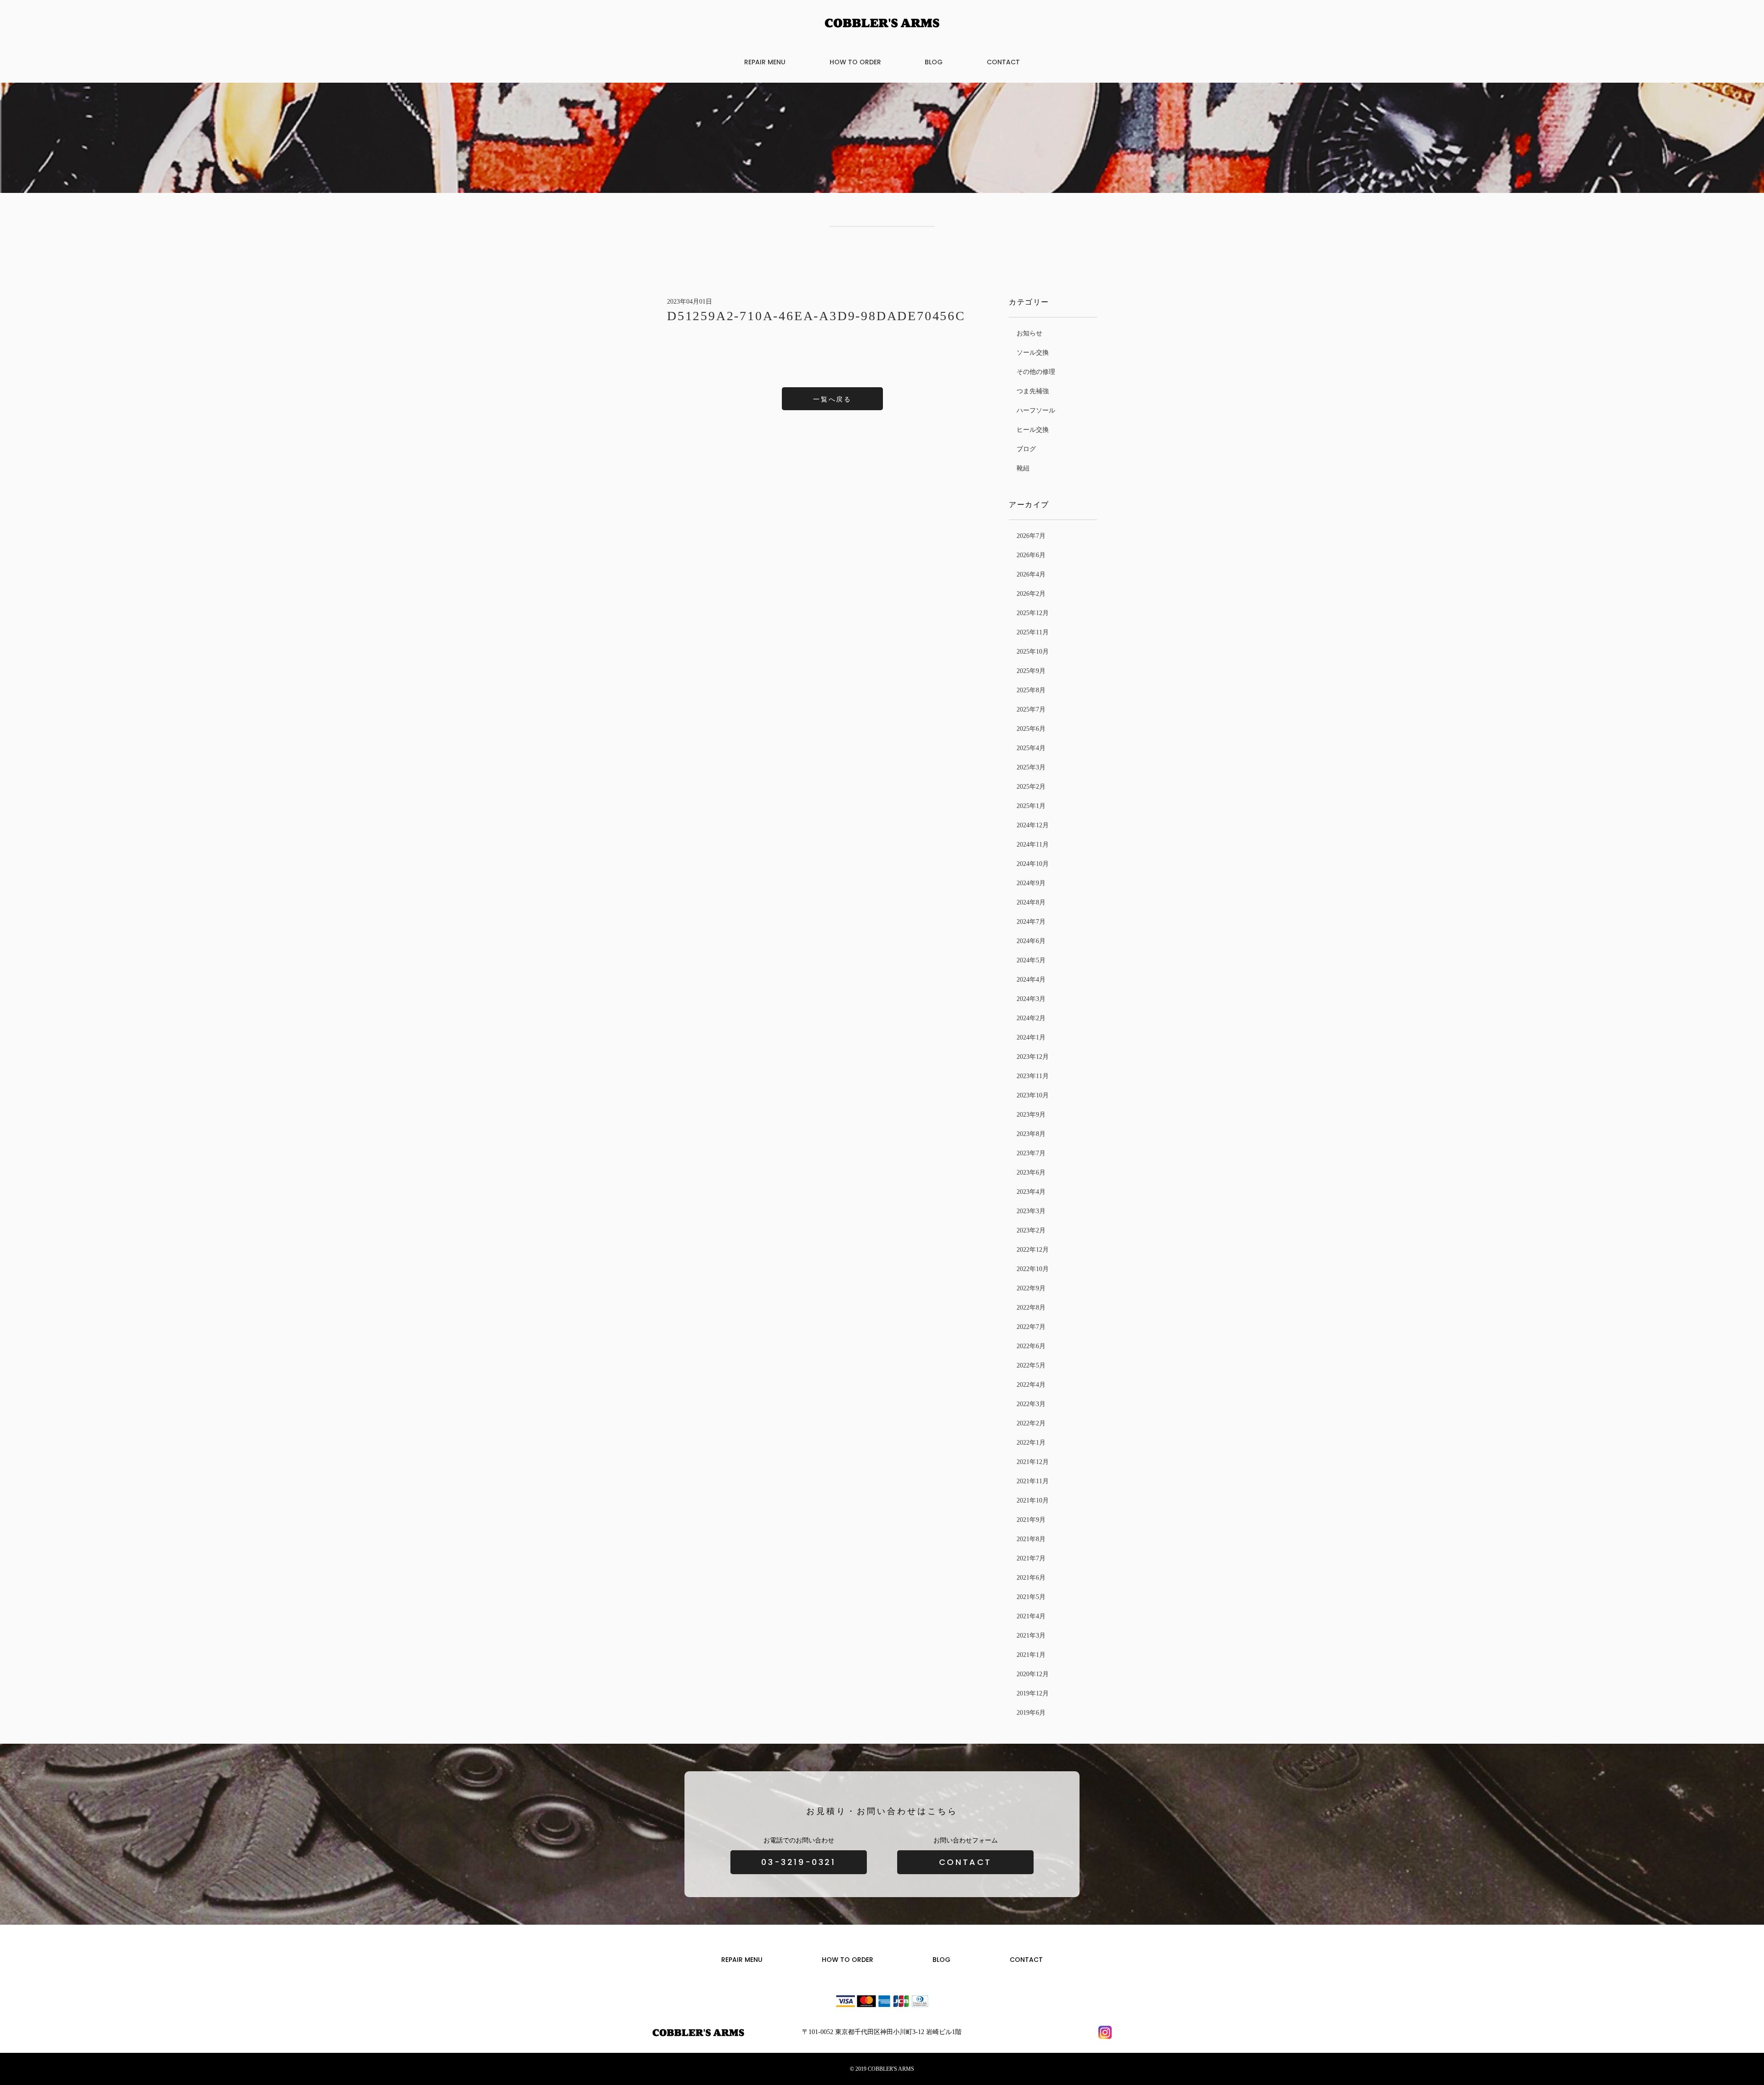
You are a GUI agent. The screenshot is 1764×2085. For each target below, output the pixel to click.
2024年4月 (1031, 980)
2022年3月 (1031, 1404)
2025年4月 (1031, 748)
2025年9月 (1031, 671)
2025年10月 (1033, 652)
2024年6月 (1031, 941)
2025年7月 (1031, 709)
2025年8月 (1031, 690)
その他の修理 (1036, 372)
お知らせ (1029, 333)
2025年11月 (1033, 632)
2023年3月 (1031, 1211)
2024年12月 (1033, 825)
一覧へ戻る (832, 399)
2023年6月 (1031, 1172)
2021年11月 (1033, 1481)
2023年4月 (1031, 1192)
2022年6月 (1031, 1346)
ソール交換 (1033, 353)
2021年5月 (1031, 1597)
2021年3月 (1031, 1636)
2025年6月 (1031, 729)
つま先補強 (1033, 391)
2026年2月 (1031, 594)
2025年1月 (1031, 806)
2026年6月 (1031, 555)
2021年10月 (1033, 1500)
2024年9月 (1031, 883)
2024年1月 (1031, 1037)
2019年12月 (1033, 1693)
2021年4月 (1031, 1616)
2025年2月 (1031, 787)
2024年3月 (1031, 999)
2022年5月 (1031, 1365)
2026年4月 (1031, 574)
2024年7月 (1031, 922)
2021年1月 (1031, 1655)
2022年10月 (1033, 1269)
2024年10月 (1033, 864)
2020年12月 (1033, 1674)
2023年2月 (1031, 1230)
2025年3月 (1031, 767)
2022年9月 (1031, 1288)
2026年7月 (1031, 536)
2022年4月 (1031, 1385)
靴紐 (1023, 468)
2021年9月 (1031, 1520)
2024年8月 (1031, 902)
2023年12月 (1033, 1057)
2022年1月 (1031, 1443)
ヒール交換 (1033, 430)
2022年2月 (1031, 1423)
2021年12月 (1033, 1462)
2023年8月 (1031, 1134)
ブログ (1026, 449)
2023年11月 (1033, 1076)
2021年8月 (1031, 1539)
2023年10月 (1033, 1095)
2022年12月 (1033, 1250)
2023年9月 (1031, 1115)
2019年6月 (1031, 1713)
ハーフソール (1036, 410)
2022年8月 (1031, 1308)
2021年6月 (1031, 1578)
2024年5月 (1031, 960)
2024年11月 (1033, 845)
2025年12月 (1033, 613)
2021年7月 (1031, 1558)
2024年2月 (1031, 1018)
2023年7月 (1031, 1153)
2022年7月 (1031, 1327)
